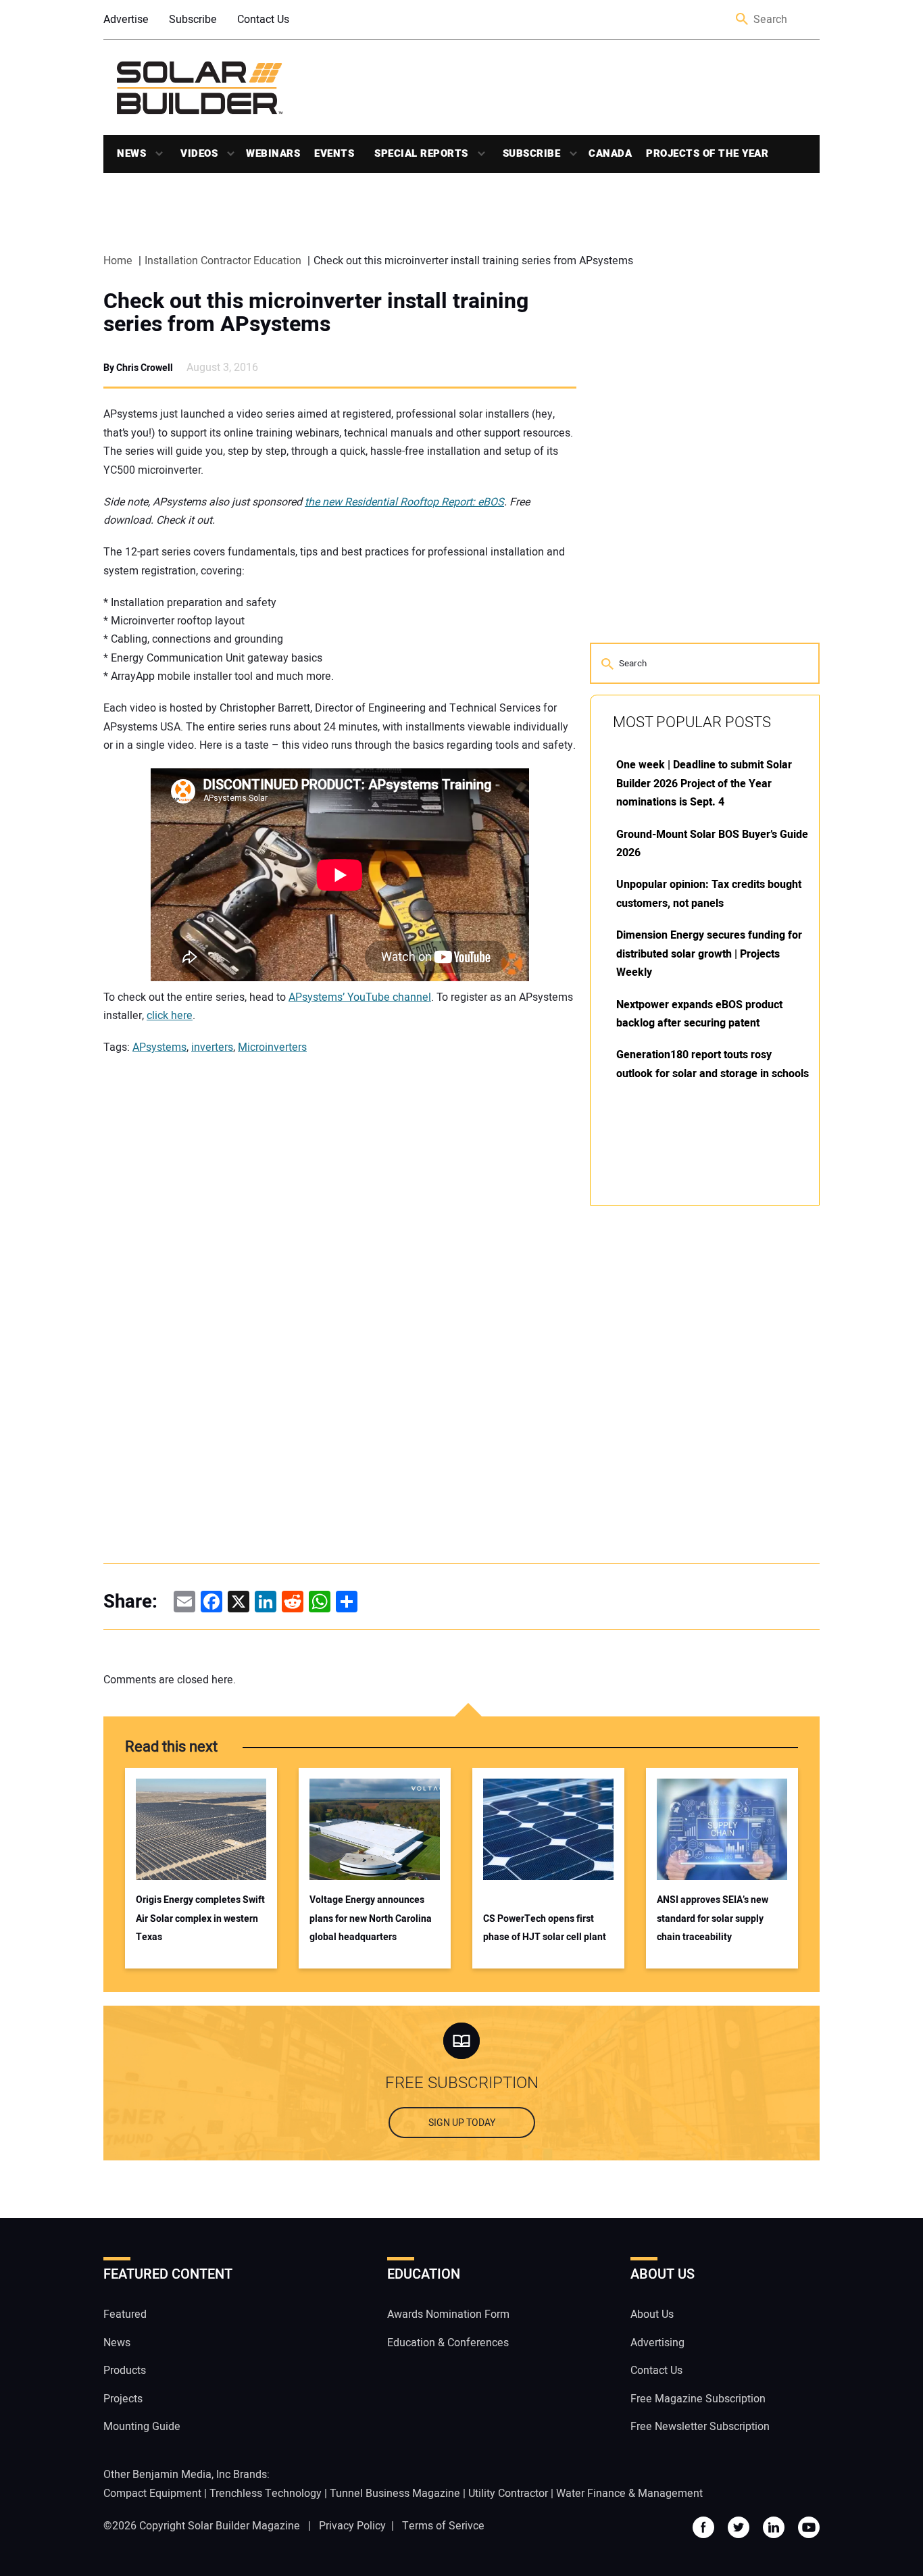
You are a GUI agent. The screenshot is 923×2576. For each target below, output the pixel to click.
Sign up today (462, 2124)
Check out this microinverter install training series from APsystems (316, 313)
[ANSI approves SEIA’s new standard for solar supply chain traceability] (722, 1829)
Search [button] (743, 20)
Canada (610, 153)
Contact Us (263, 20)
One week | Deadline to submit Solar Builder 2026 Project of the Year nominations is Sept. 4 (704, 784)
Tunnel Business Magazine (395, 2494)
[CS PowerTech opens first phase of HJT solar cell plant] (548, 1829)
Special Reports (421, 153)
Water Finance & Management (629, 2494)
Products (125, 2371)
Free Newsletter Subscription (700, 2427)
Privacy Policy (352, 2526)
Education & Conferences (448, 2343)
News (131, 153)
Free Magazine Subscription (698, 2399)
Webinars (273, 153)
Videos (199, 153)
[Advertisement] (691, 1420)
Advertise (126, 20)
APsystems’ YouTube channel (360, 997)
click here (170, 1016)
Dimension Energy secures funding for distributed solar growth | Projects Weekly (709, 954)
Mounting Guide (142, 2427)
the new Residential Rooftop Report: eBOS (404, 502)
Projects (123, 2399)
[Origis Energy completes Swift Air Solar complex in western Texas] (201, 1829)
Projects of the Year (707, 153)
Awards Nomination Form (448, 2315)
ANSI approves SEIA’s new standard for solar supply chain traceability (713, 1918)
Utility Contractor (508, 2494)
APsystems (159, 1047)
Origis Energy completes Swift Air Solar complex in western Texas (200, 1918)
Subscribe (193, 20)
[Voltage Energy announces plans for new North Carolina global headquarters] (375, 1829)
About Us (652, 2315)
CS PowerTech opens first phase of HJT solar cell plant (545, 1928)
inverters (212, 1047)
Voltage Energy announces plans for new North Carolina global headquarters (371, 1918)
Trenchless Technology (266, 2494)
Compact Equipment (152, 2494)
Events (334, 153)
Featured (125, 2315)
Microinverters (272, 1047)
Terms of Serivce (443, 2526)
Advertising (657, 2343)
